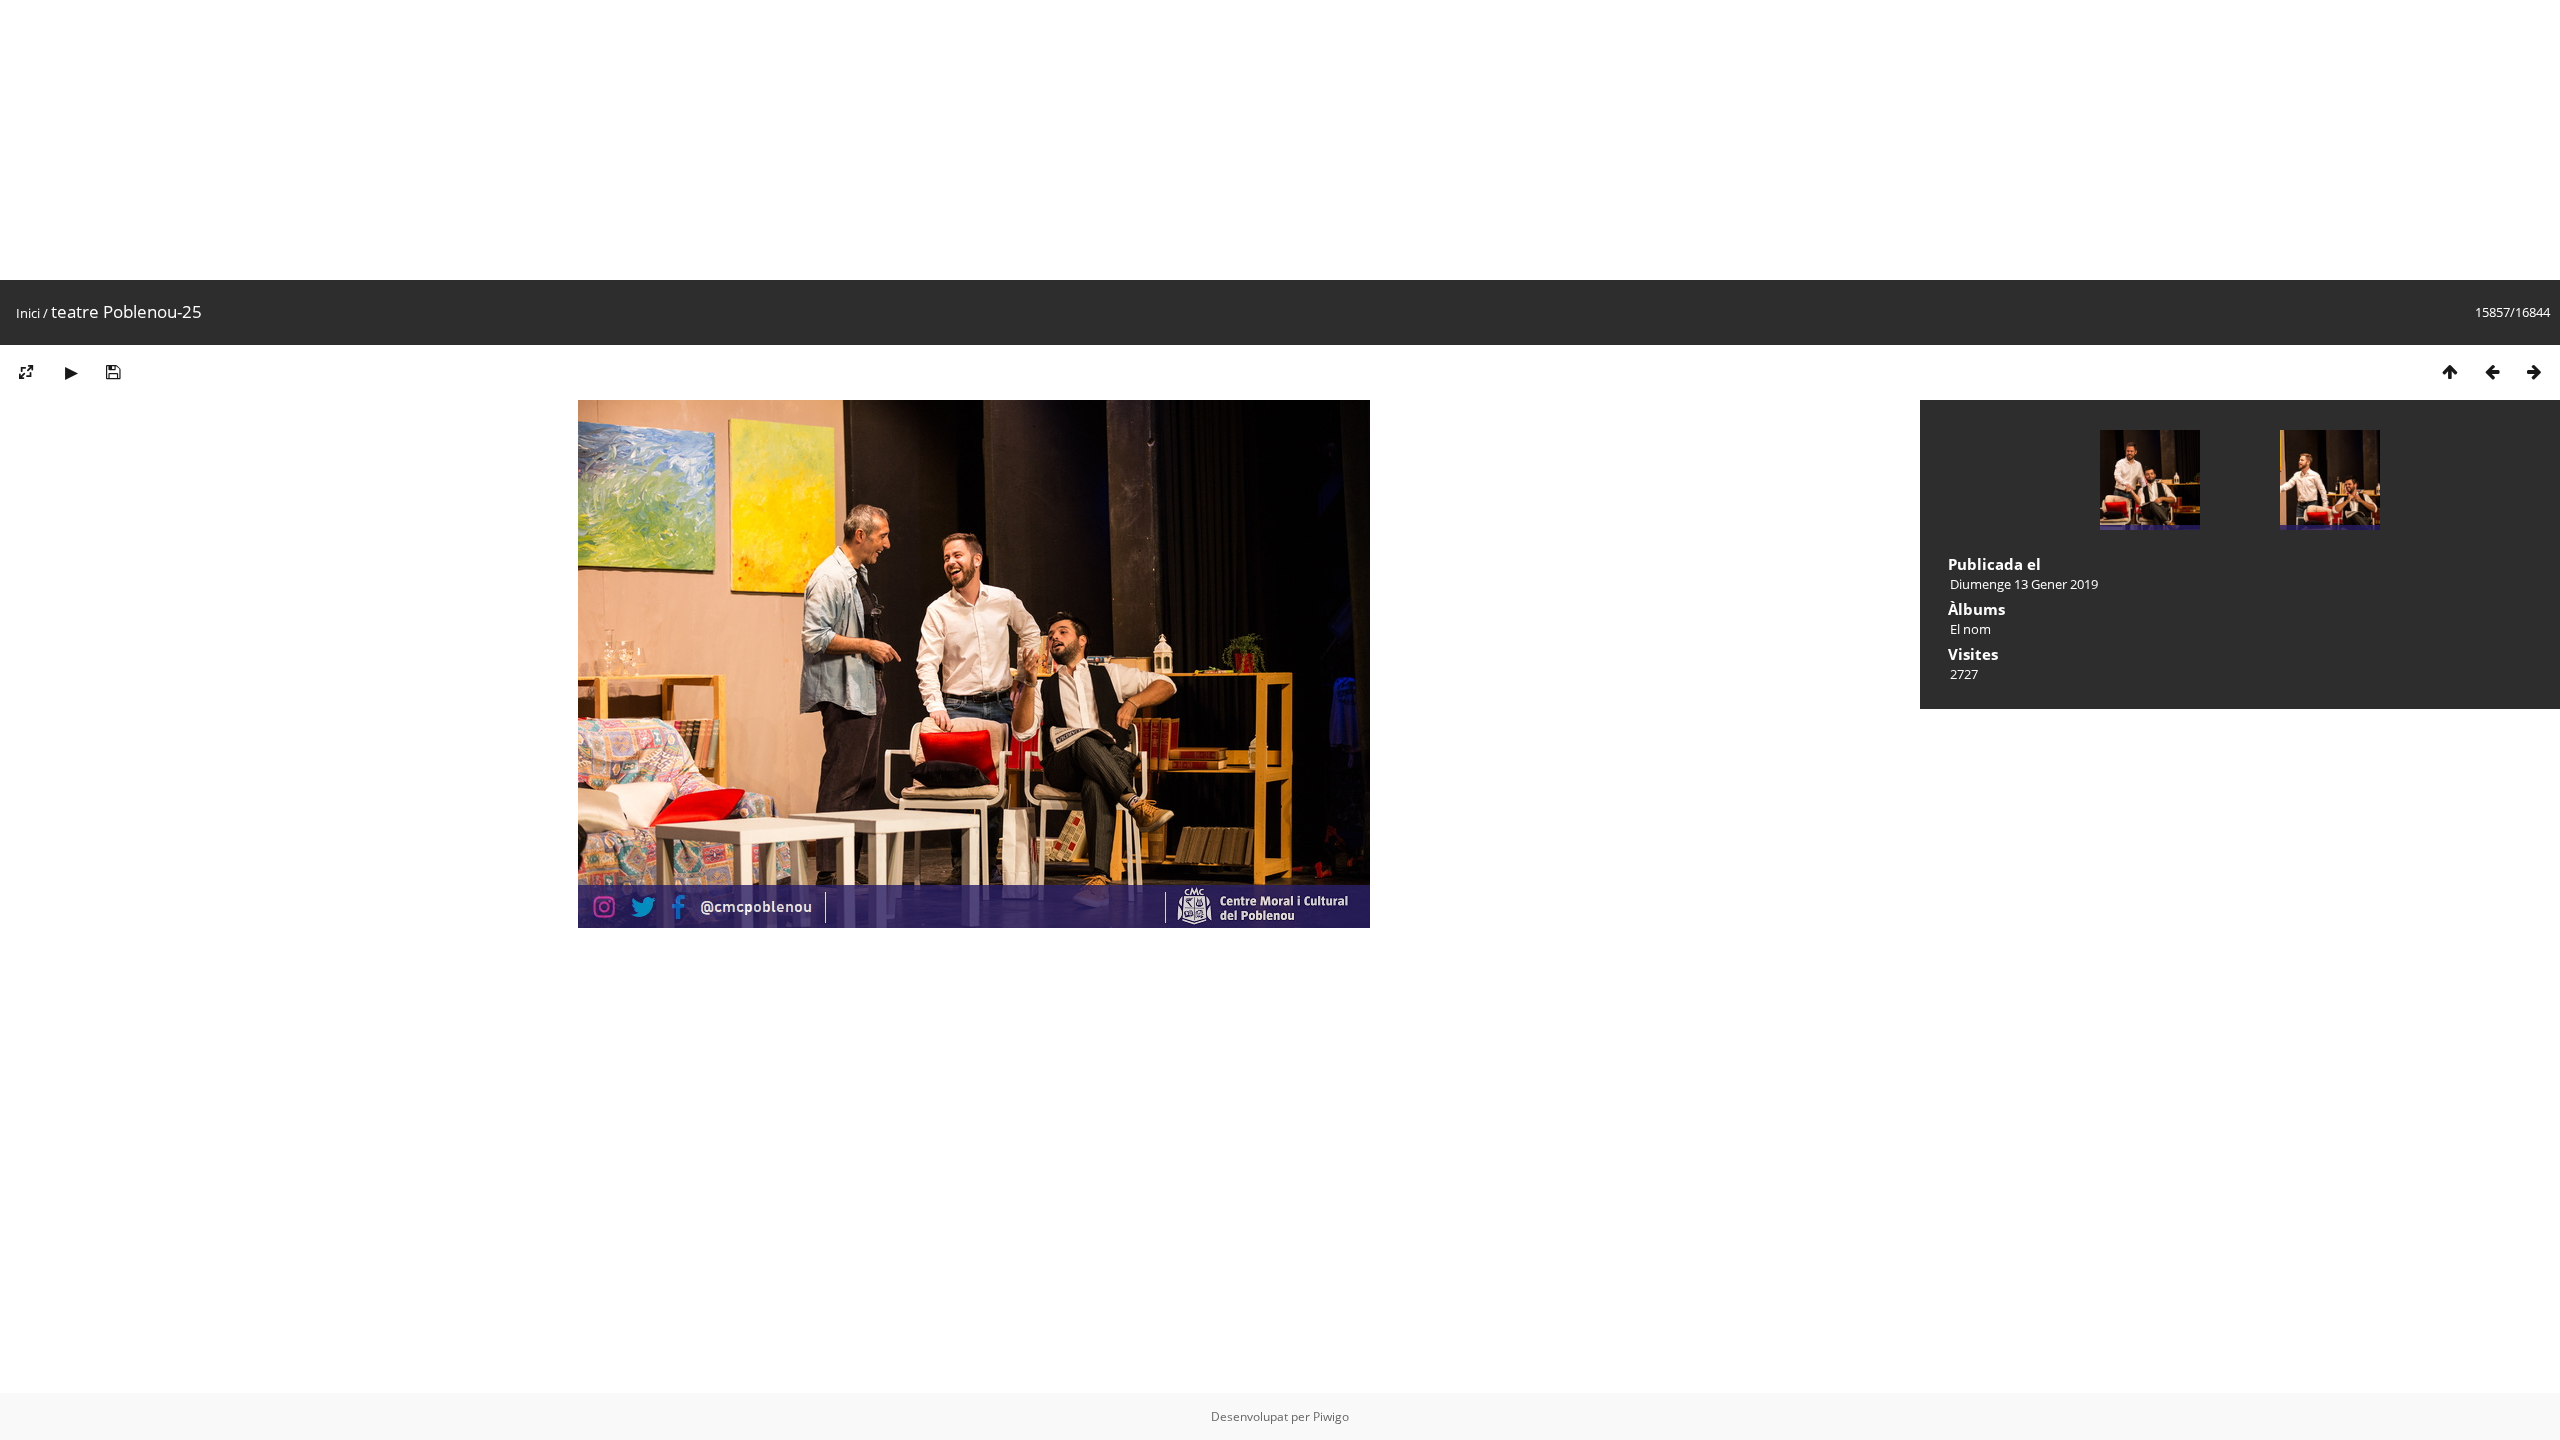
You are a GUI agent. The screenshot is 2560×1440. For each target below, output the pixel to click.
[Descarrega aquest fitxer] (113, 371)
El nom (1970, 629)
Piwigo (1331, 1416)
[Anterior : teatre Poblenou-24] (2492, 371)
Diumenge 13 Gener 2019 (2024, 584)
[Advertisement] (600, 140)
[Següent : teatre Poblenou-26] (2534, 371)
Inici (28, 313)
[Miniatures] (2450, 371)
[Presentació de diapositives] (71, 371)
